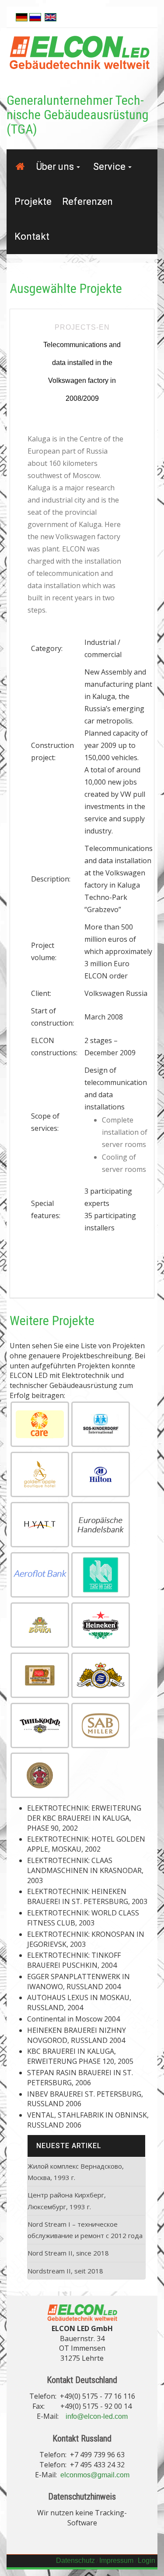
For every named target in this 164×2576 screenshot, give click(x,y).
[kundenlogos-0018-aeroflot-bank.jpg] (40, 1575)
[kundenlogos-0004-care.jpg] (40, 1424)
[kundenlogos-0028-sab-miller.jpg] (101, 1725)
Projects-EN (82, 327)
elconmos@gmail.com (95, 2475)
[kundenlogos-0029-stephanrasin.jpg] (40, 1775)
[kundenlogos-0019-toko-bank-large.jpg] (101, 1575)
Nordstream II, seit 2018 (65, 2271)
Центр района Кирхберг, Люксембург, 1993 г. (67, 2201)
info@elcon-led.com (97, 2416)
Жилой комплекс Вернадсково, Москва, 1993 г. (76, 2172)
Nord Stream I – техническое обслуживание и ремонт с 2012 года (85, 2230)
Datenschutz (75, 2561)
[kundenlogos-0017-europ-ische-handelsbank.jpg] (101, 1525)
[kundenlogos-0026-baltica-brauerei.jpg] (101, 1675)
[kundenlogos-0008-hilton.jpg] (101, 1474)
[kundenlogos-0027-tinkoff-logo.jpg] (40, 1725)
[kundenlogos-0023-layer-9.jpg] (40, 1625)
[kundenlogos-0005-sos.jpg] (101, 1424)
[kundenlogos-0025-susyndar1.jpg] (40, 1675)
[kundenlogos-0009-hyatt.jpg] (40, 1525)
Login (147, 2561)
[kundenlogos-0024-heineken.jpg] (101, 1625)
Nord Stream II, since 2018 (68, 2253)
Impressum (116, 2561)
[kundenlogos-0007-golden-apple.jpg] (40, 1474)
